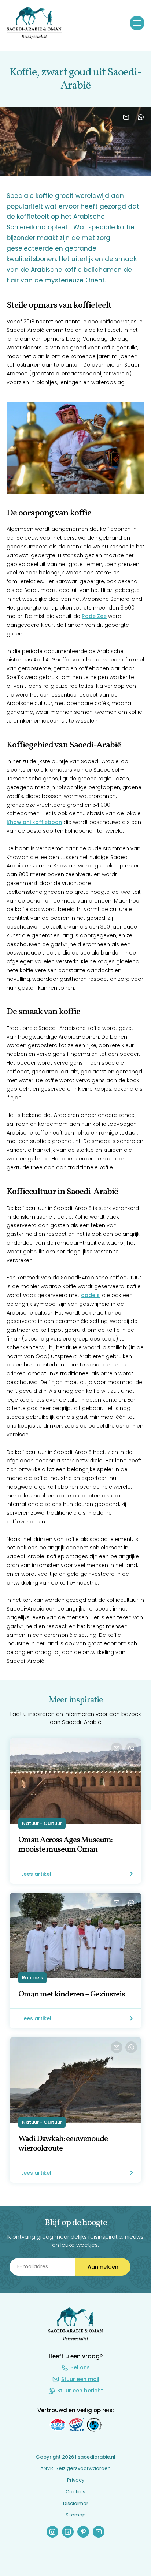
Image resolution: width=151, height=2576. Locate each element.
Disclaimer (76, 2503)
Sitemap (76, 2515)
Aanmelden (103, 2266)
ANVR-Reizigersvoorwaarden (75, 2469)
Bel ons (80, 2367)
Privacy (76, 2480)
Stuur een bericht (80, 2391)
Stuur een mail (80, 2379)
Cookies (75, 2492)
